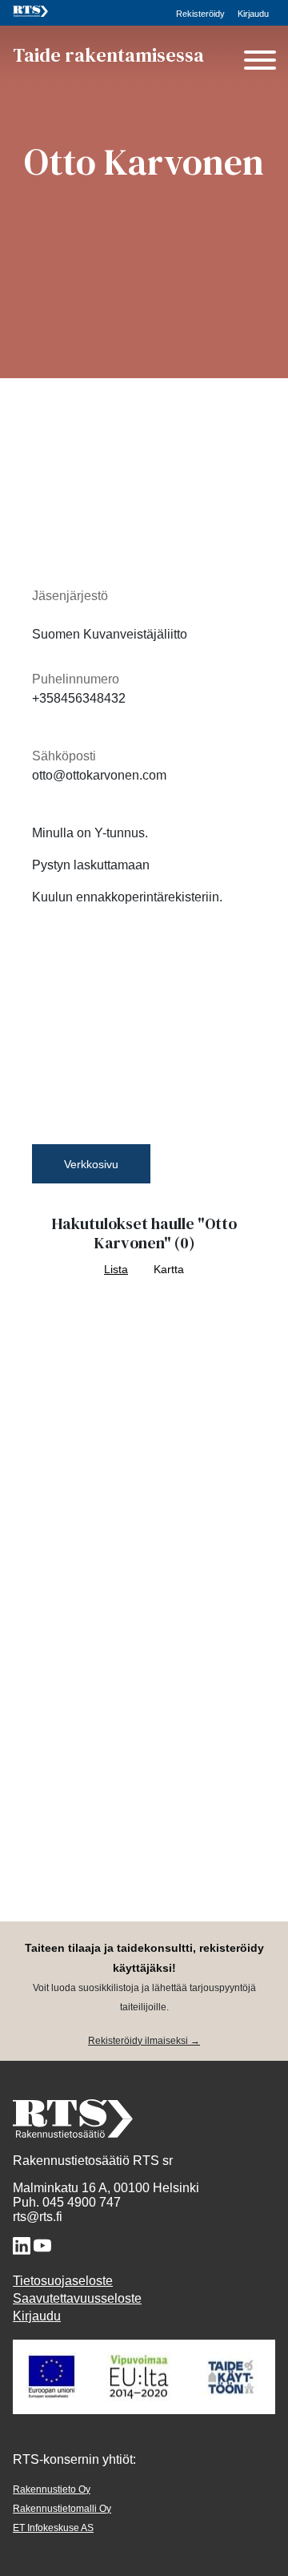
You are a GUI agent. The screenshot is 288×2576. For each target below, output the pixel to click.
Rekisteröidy (200, 14)
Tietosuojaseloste (63, 2281)
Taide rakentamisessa (108, 55)
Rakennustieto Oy (52, 2489)
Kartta (169, 1270)
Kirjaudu (253, 14)
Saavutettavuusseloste (77, 2298)
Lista (116, 1270)
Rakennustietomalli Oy (62, 2509)
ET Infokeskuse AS (53, 2528)
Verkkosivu (91, 1164)
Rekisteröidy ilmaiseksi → (144, 2041)
